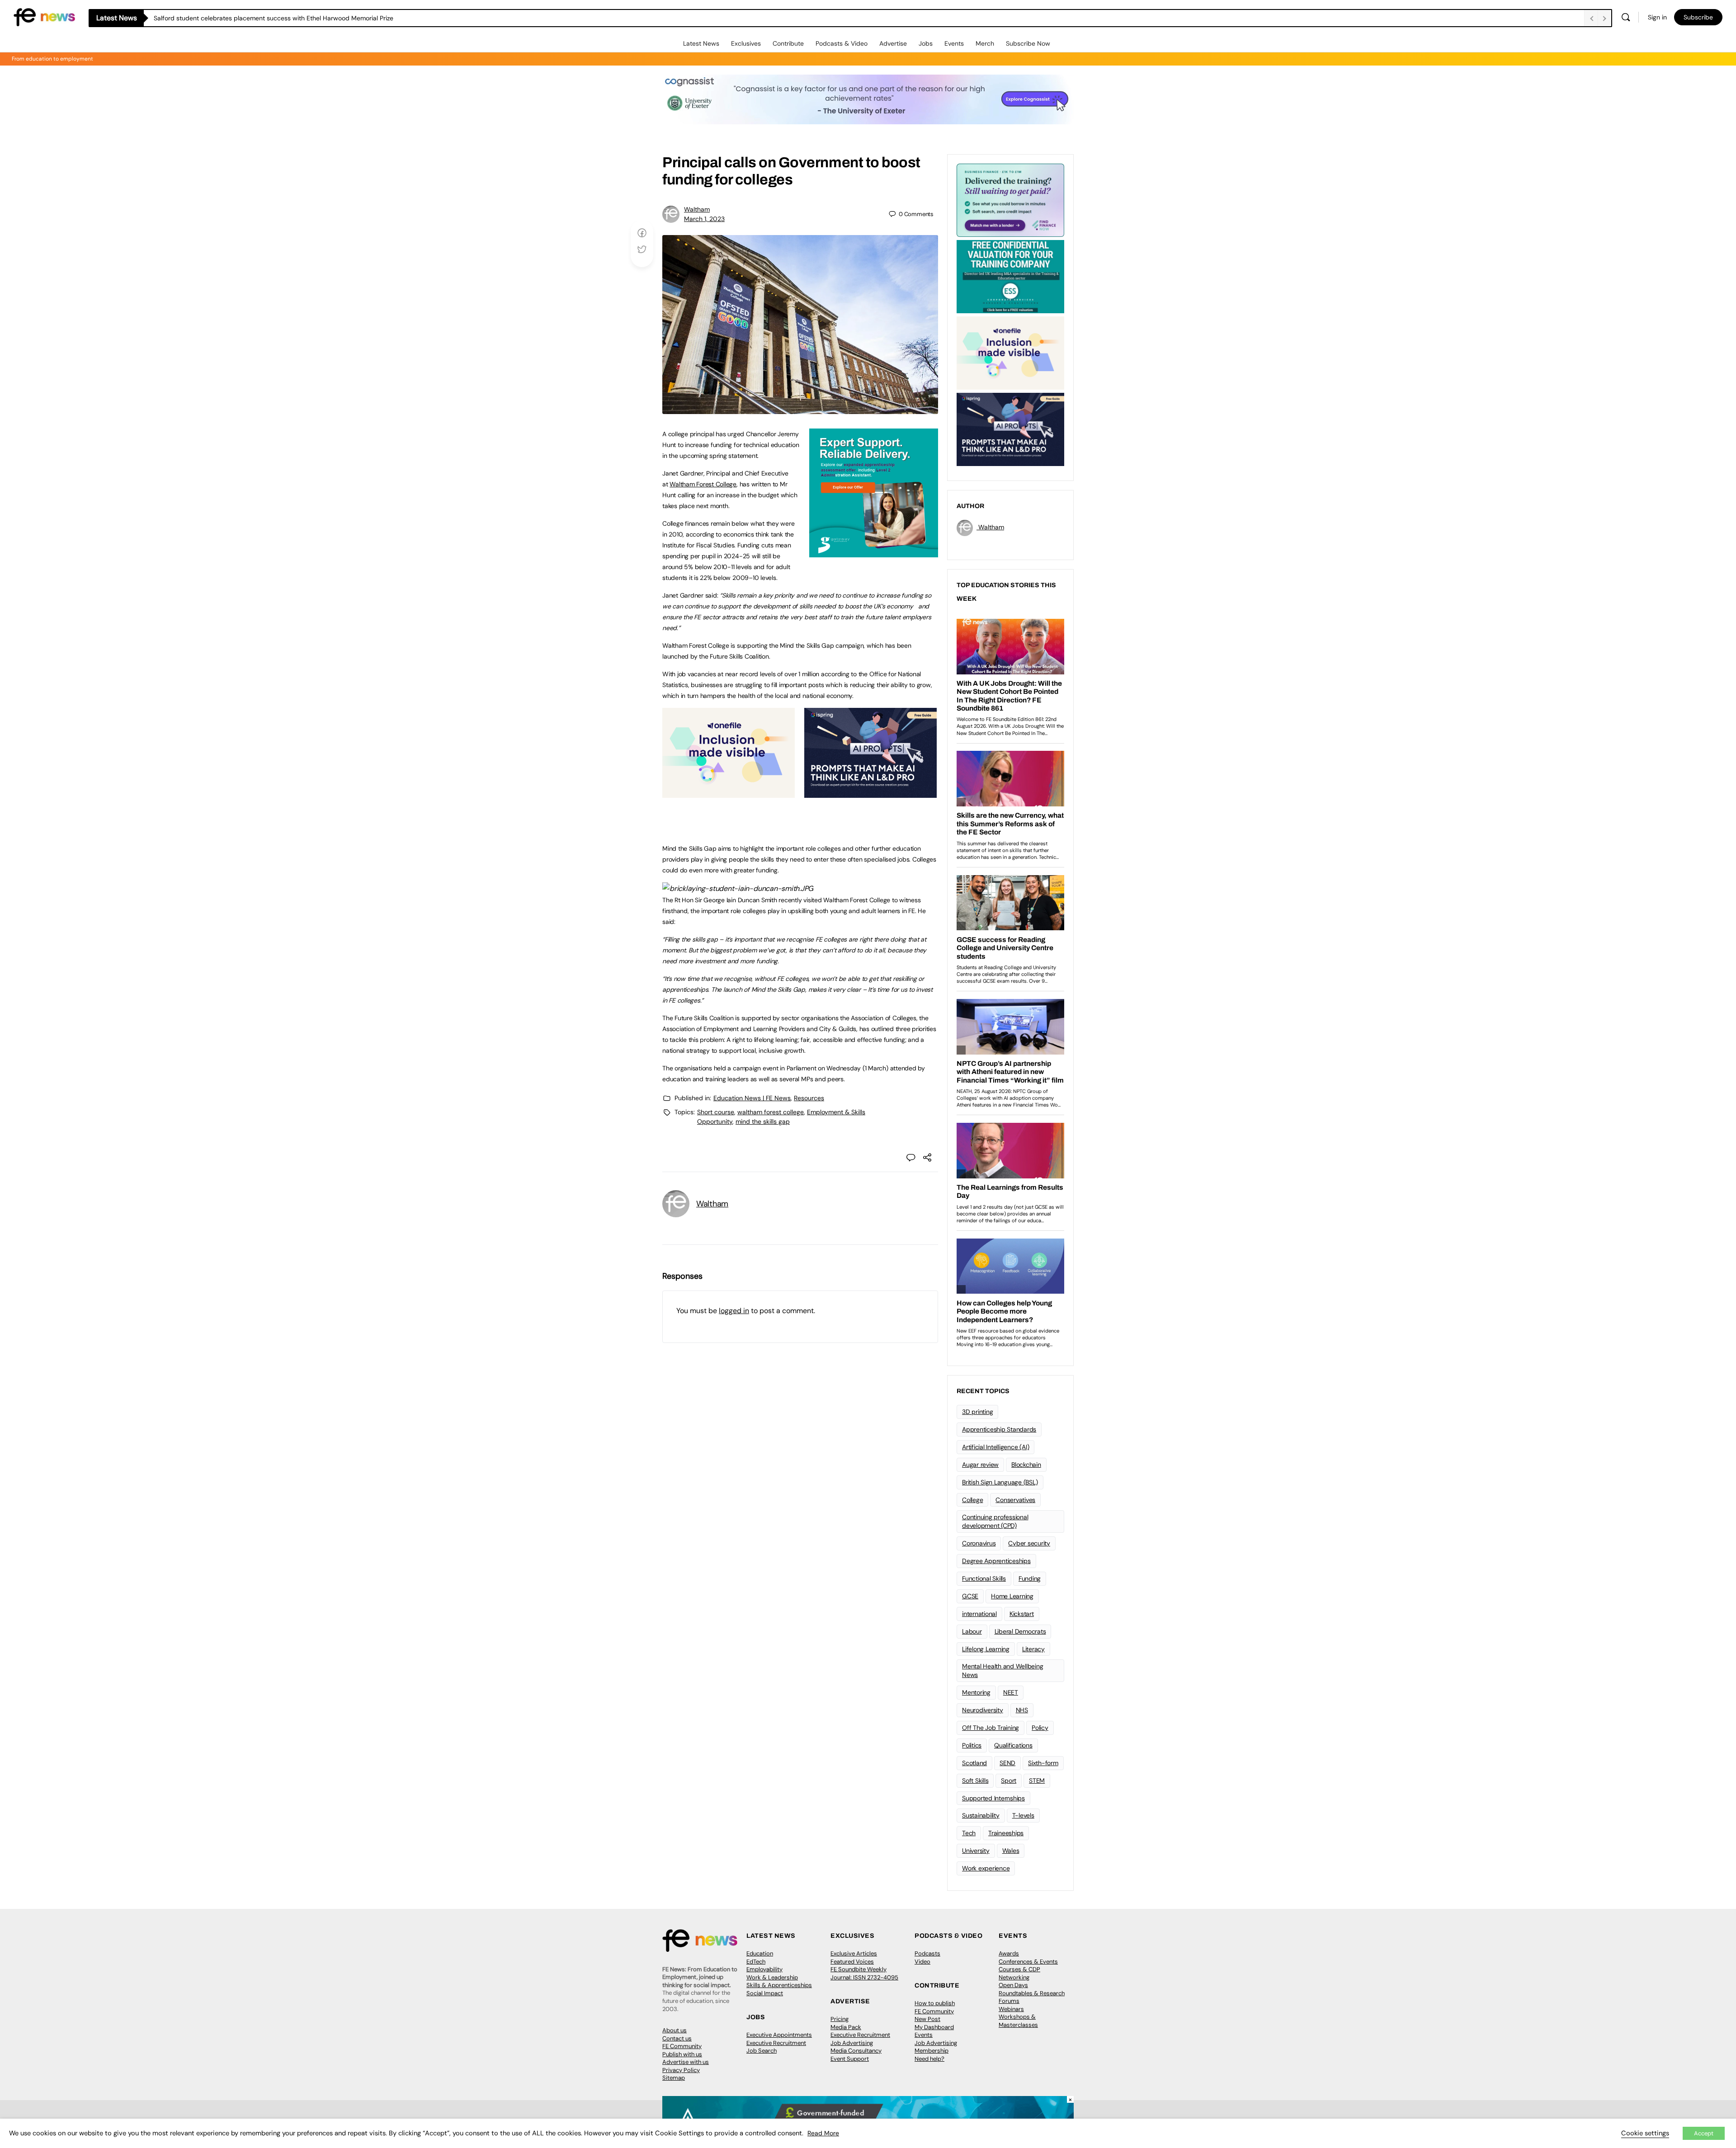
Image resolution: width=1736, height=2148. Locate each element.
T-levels (1023, 1815)
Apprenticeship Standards (999, 1429)
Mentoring (976, 1692)
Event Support (850, 2059)
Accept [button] (1704, 2133)
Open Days (1013, 1985)
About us (675, 2030)
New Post (927, 2019)
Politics (972, 1745)
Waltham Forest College (703, 484)
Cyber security (1029, 1543)
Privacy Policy (681, 2070)
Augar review (980, 1465)
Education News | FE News (752, 1098)
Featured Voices (852, 1962)
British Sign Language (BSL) (1000, 1482)
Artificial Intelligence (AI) (995, 1447)
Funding (1030, 1578)
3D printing (977, 1412)
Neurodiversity (983, 1710)
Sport (1009, 1781)
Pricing (840, 2019)
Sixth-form (1043, 1763)
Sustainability (981, 1815)
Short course (716, 1112)
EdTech (756, 1962)
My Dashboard (934, 2027)
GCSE (970, 1596)
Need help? (929, 2059)
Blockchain (1026, 1465)
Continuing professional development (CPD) (995, 1521)
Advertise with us (686, 2062)
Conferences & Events (1028, 1962)
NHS (1022, 1710)
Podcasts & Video (842, 43)
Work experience (986, 1868)
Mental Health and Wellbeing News (1003, 1670)
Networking (1014, 1977)
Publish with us (682, 2054)
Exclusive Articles (854, 1953)
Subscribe (1698, 17)
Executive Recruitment (776, 2043)
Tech (969, 1833)
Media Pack (846, 2027)
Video (922, 1962)
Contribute (788, 43)
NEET (1011, 1692)
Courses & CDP (1019, 1969)
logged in (734, 1311)
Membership (932, 2051)
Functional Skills (984, 1578)
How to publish (935, 2003)
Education (760, 1953)
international (979, 1614)
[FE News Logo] (44, 16)
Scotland (974, 1763)
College (972, 1500)
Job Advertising (852, 2043)
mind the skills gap (763, 1121)
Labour (972, 1631)
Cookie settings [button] (1645, 2133)
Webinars (1011, 2009)
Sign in (1657, 17)
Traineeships (1006, 1833)
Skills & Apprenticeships (779, 1985)
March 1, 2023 (704, 219)
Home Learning (1012, 1596)
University (976, 1851)
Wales (1011, 1851)
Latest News (701, 43)
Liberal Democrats (1020, 1631)
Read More (823, 2133)
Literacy (1033, 1649)
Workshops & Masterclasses (1018, 2021)
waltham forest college (771, 1112)
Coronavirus (979, 1543)
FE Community (682, 2046)
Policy (1040, 1728)
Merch (985, 43)
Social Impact (765, 1993)
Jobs (926, 43)
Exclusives (746, 43)
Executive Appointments (779, 2035)
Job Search (762, 2051)
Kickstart (1022, 1614)
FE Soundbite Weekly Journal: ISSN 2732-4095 (864, 1973)
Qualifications (1013, 1745)
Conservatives (1015, 1500)
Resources (809, 1098)
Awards (1009, 1953)
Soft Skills (975, 1781)
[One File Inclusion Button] (729, 793)
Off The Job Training (991, 1728)
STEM (1037, 1781)
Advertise (893, 43)
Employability (764, 1969)
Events (954, 43)
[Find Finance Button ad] (1010, 199)
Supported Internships (993, 1798)
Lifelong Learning (986, 1649)
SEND (1007, 1763)
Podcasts (927, 1953)
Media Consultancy (856, 2051)
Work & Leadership (772, 1977)
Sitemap (674, 2078)
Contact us (677, 2038)
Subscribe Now (1028, 43)
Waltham (697, 209)
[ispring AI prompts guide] (870, 793)
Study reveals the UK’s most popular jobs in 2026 (226, 18)
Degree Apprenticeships (996, 1561)
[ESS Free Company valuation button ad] (1010, 276)
